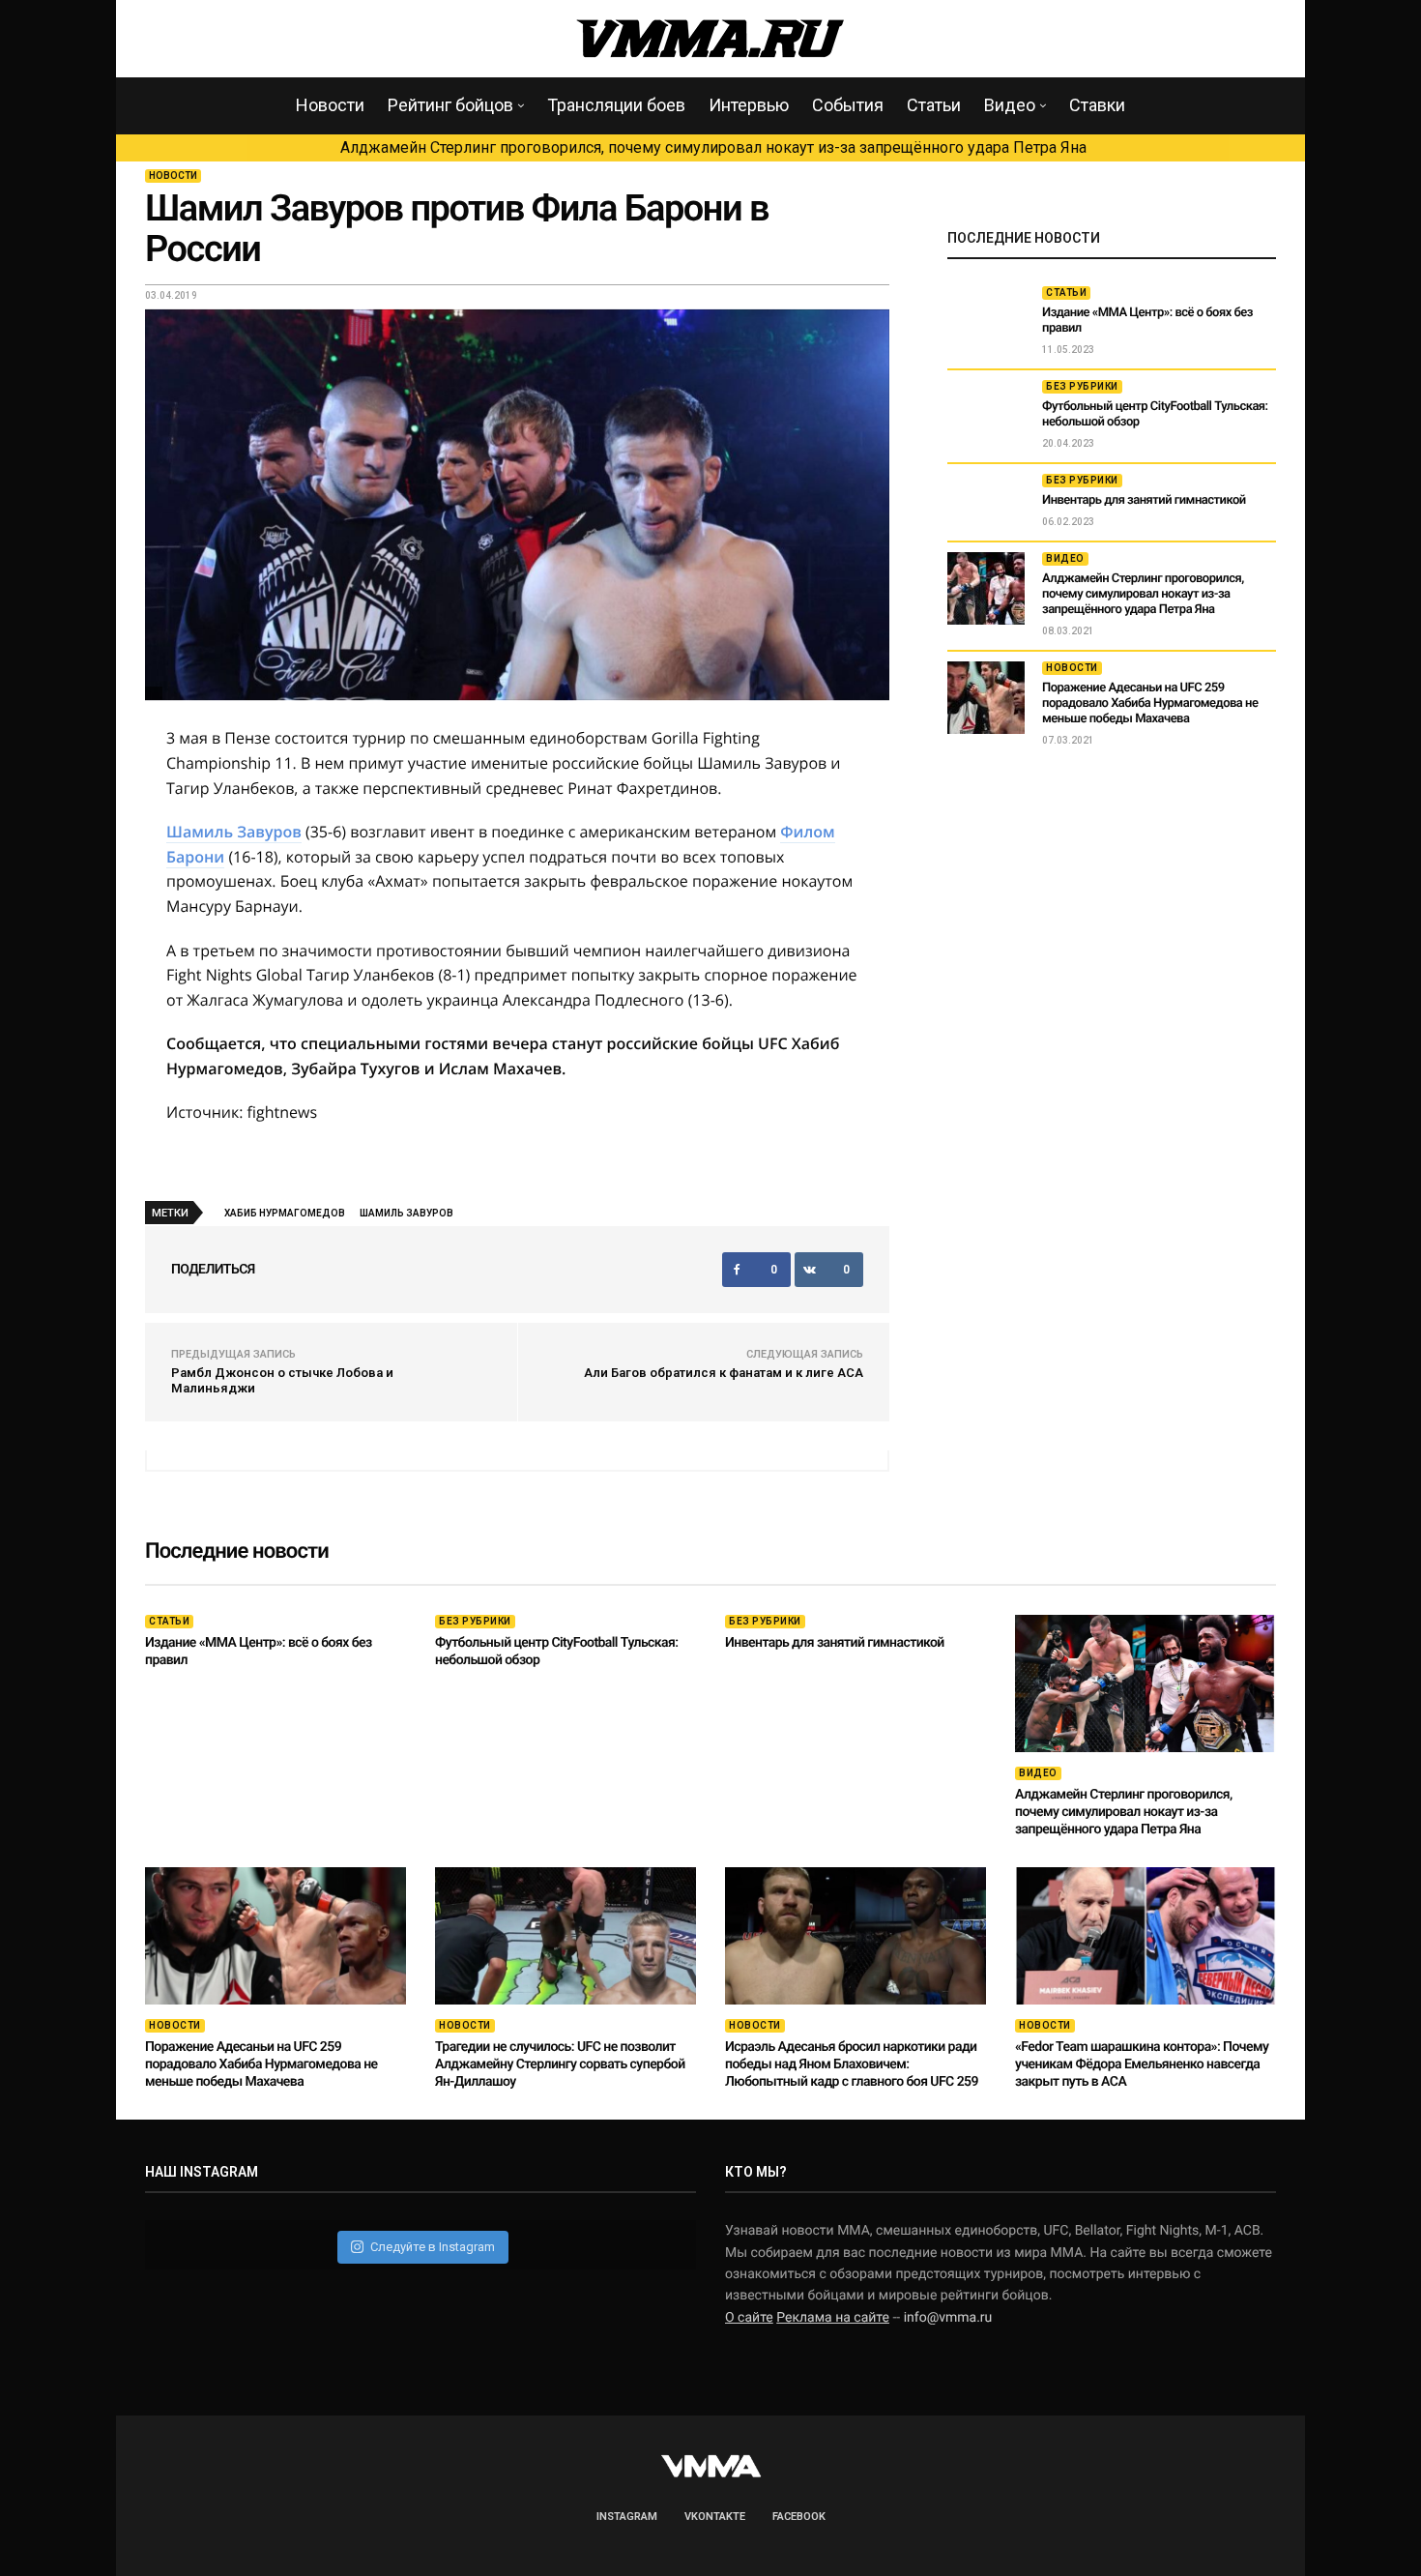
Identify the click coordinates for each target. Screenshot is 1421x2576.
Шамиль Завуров (234, 832)
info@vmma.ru (948, 2318)
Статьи (934, 105)
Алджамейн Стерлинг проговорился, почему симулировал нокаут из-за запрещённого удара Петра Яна (713, 147)
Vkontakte (715, 2517)
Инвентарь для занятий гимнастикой (1144, 500)
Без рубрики (1082, 386)
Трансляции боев (616, 105)
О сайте (749, 2318)
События (848, 105)
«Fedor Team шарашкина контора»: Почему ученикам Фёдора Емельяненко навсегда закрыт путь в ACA (1142, 2064)
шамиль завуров (406, 1213)
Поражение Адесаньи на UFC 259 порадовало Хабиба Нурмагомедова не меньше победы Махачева (1150, 703)
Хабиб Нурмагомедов (285, 1213)
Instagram (627, 2517)
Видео (1010, 105)
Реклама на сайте (833, 2318)
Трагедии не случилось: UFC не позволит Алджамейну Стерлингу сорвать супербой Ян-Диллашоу (560, 2064)
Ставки (1097, 105)
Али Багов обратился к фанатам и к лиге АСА (724, 1373)
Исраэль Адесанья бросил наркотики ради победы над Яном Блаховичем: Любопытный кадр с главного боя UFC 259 (852, 2064)
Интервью (749, 105)
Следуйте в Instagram (433, 2247)
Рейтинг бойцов (450, 105)
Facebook (799, 2517)
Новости (330, 105)
